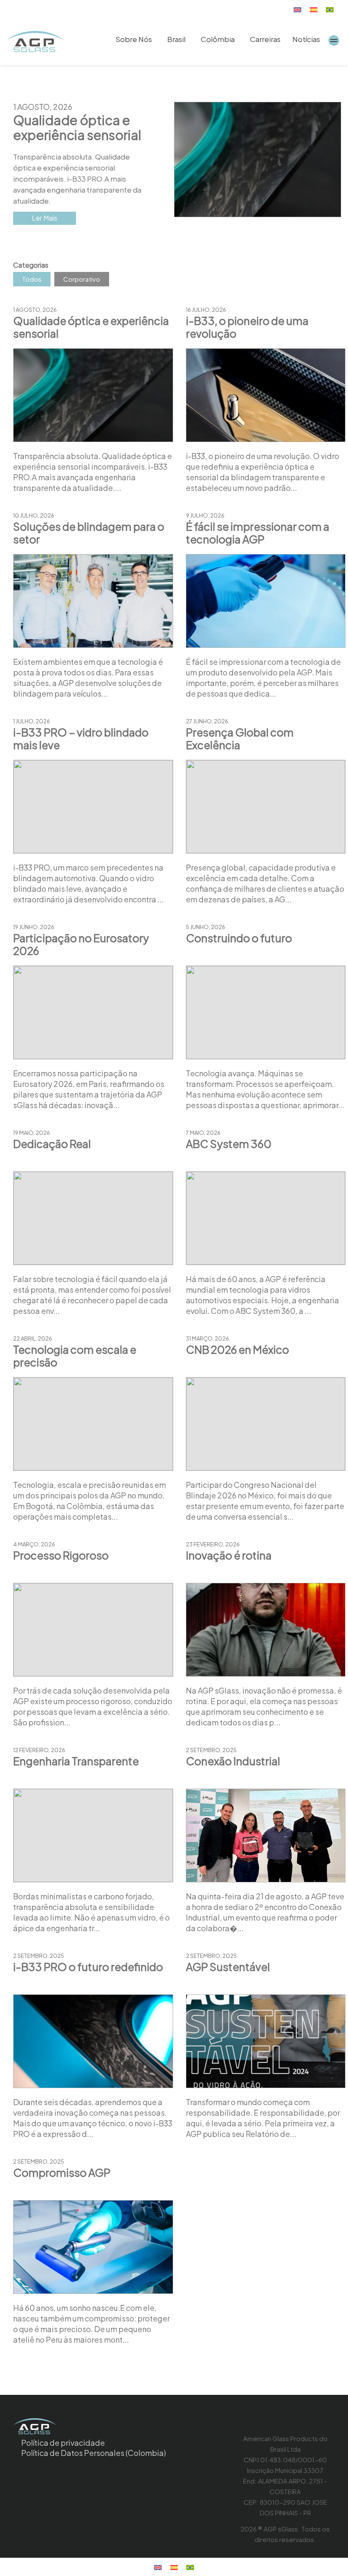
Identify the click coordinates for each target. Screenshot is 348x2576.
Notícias (306, 39)
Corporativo (82, 279)
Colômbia (218, 39)
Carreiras (265, 39)
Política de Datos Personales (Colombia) (94, 2453)
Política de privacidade (63, 2443)
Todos (32, 279)
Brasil (176, 39)
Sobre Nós (134, 39)
